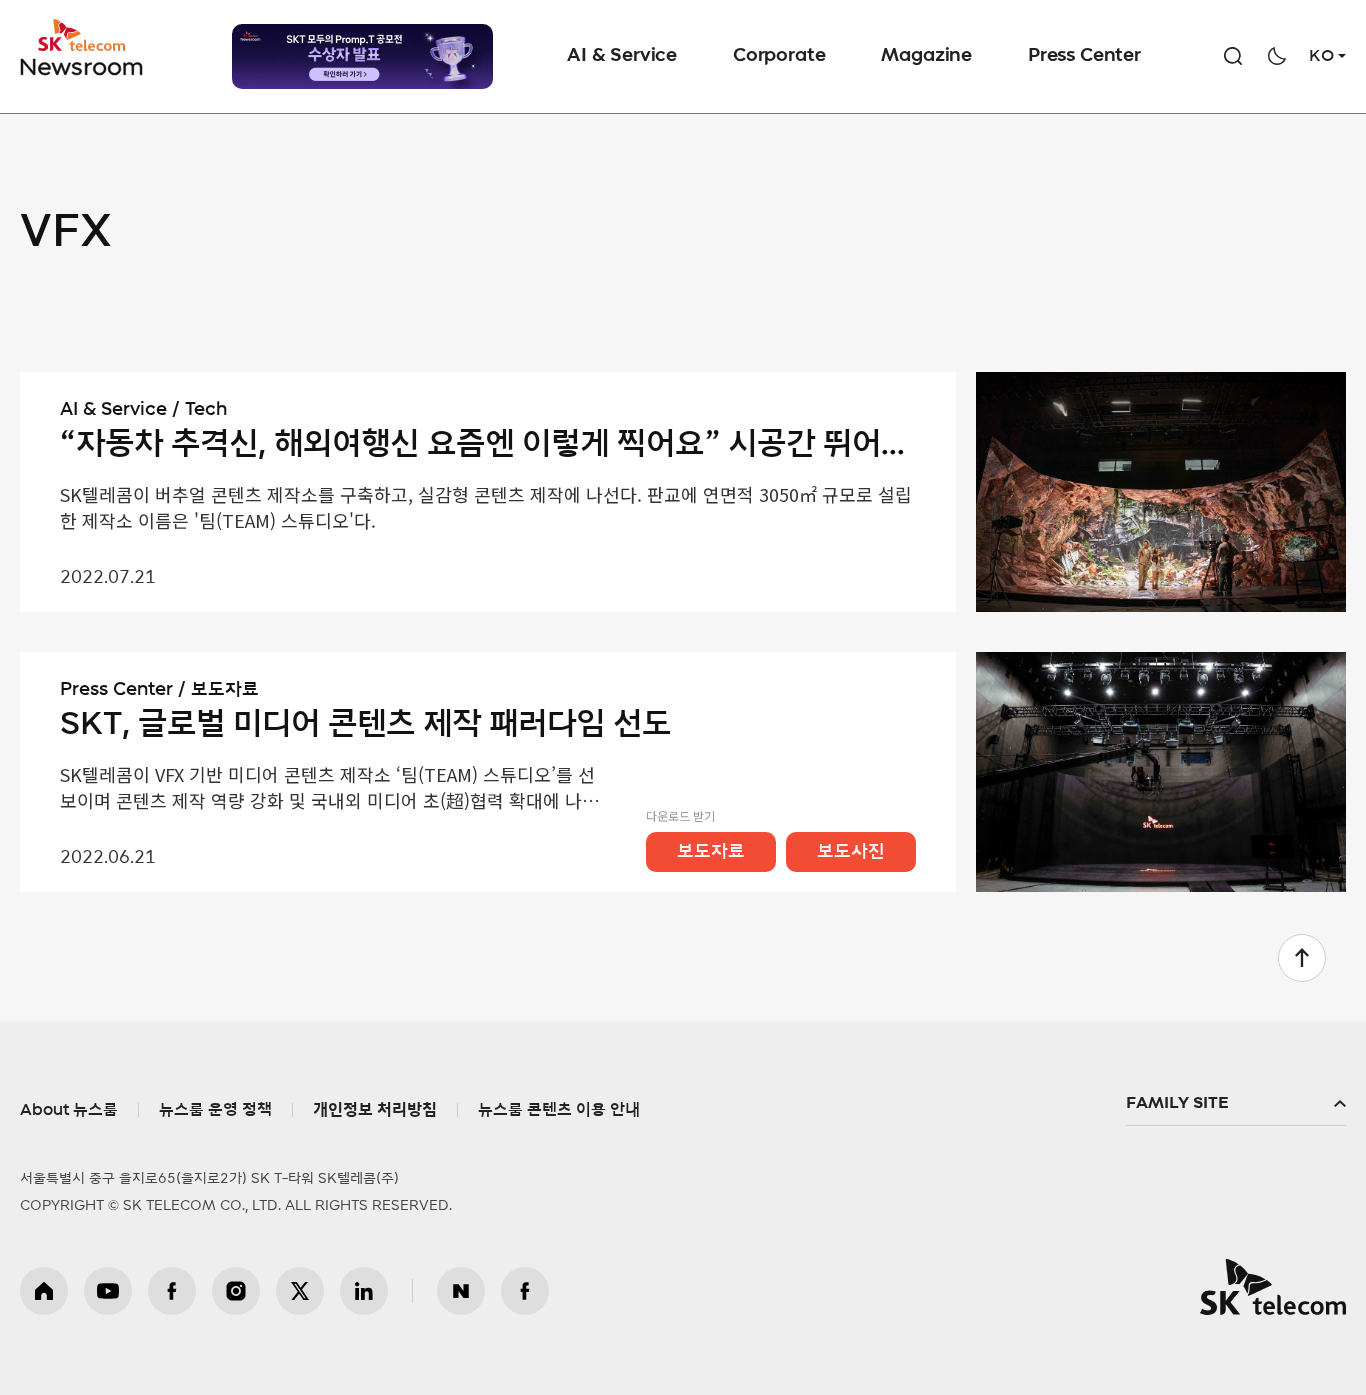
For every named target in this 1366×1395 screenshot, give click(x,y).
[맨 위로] (1302, 958)
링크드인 (364, 1291)
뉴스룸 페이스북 (525, 1291)
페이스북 (172, 1291)
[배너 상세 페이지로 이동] (362, 56)
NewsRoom (82, 65)
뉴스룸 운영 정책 (215, 1110)
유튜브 (108, 1291)
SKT (83, 48)
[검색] (1233, 56)
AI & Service (622, 56)
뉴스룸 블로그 (461, 1291)
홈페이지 (44, 1291)
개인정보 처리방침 (375, 1110)
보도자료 (711, 852)
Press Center (1084, 56)
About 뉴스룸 (69, 1110)
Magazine (926, 56)
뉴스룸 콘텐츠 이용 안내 (559, 1110)
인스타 (236, 1291)
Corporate (779, 56)
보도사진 (851, 852)
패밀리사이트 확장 (1236, 1104)
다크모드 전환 (1277, 56)
